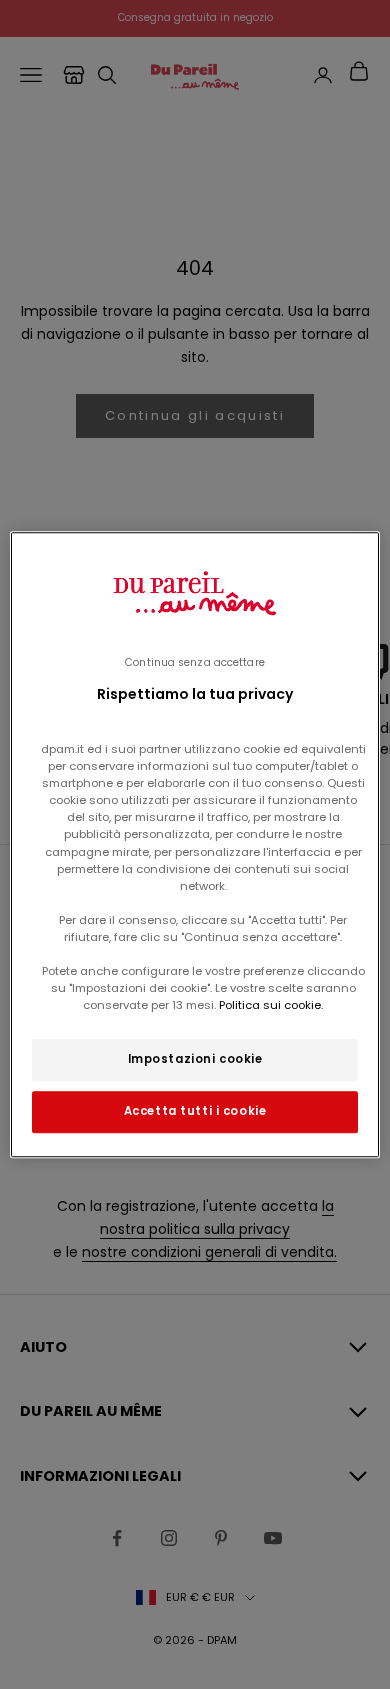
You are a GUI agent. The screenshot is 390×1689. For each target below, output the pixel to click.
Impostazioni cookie (195, 1059)
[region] (195, 845)
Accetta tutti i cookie (195, 1111)
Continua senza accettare (195, 662)
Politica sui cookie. (269, 1005)
